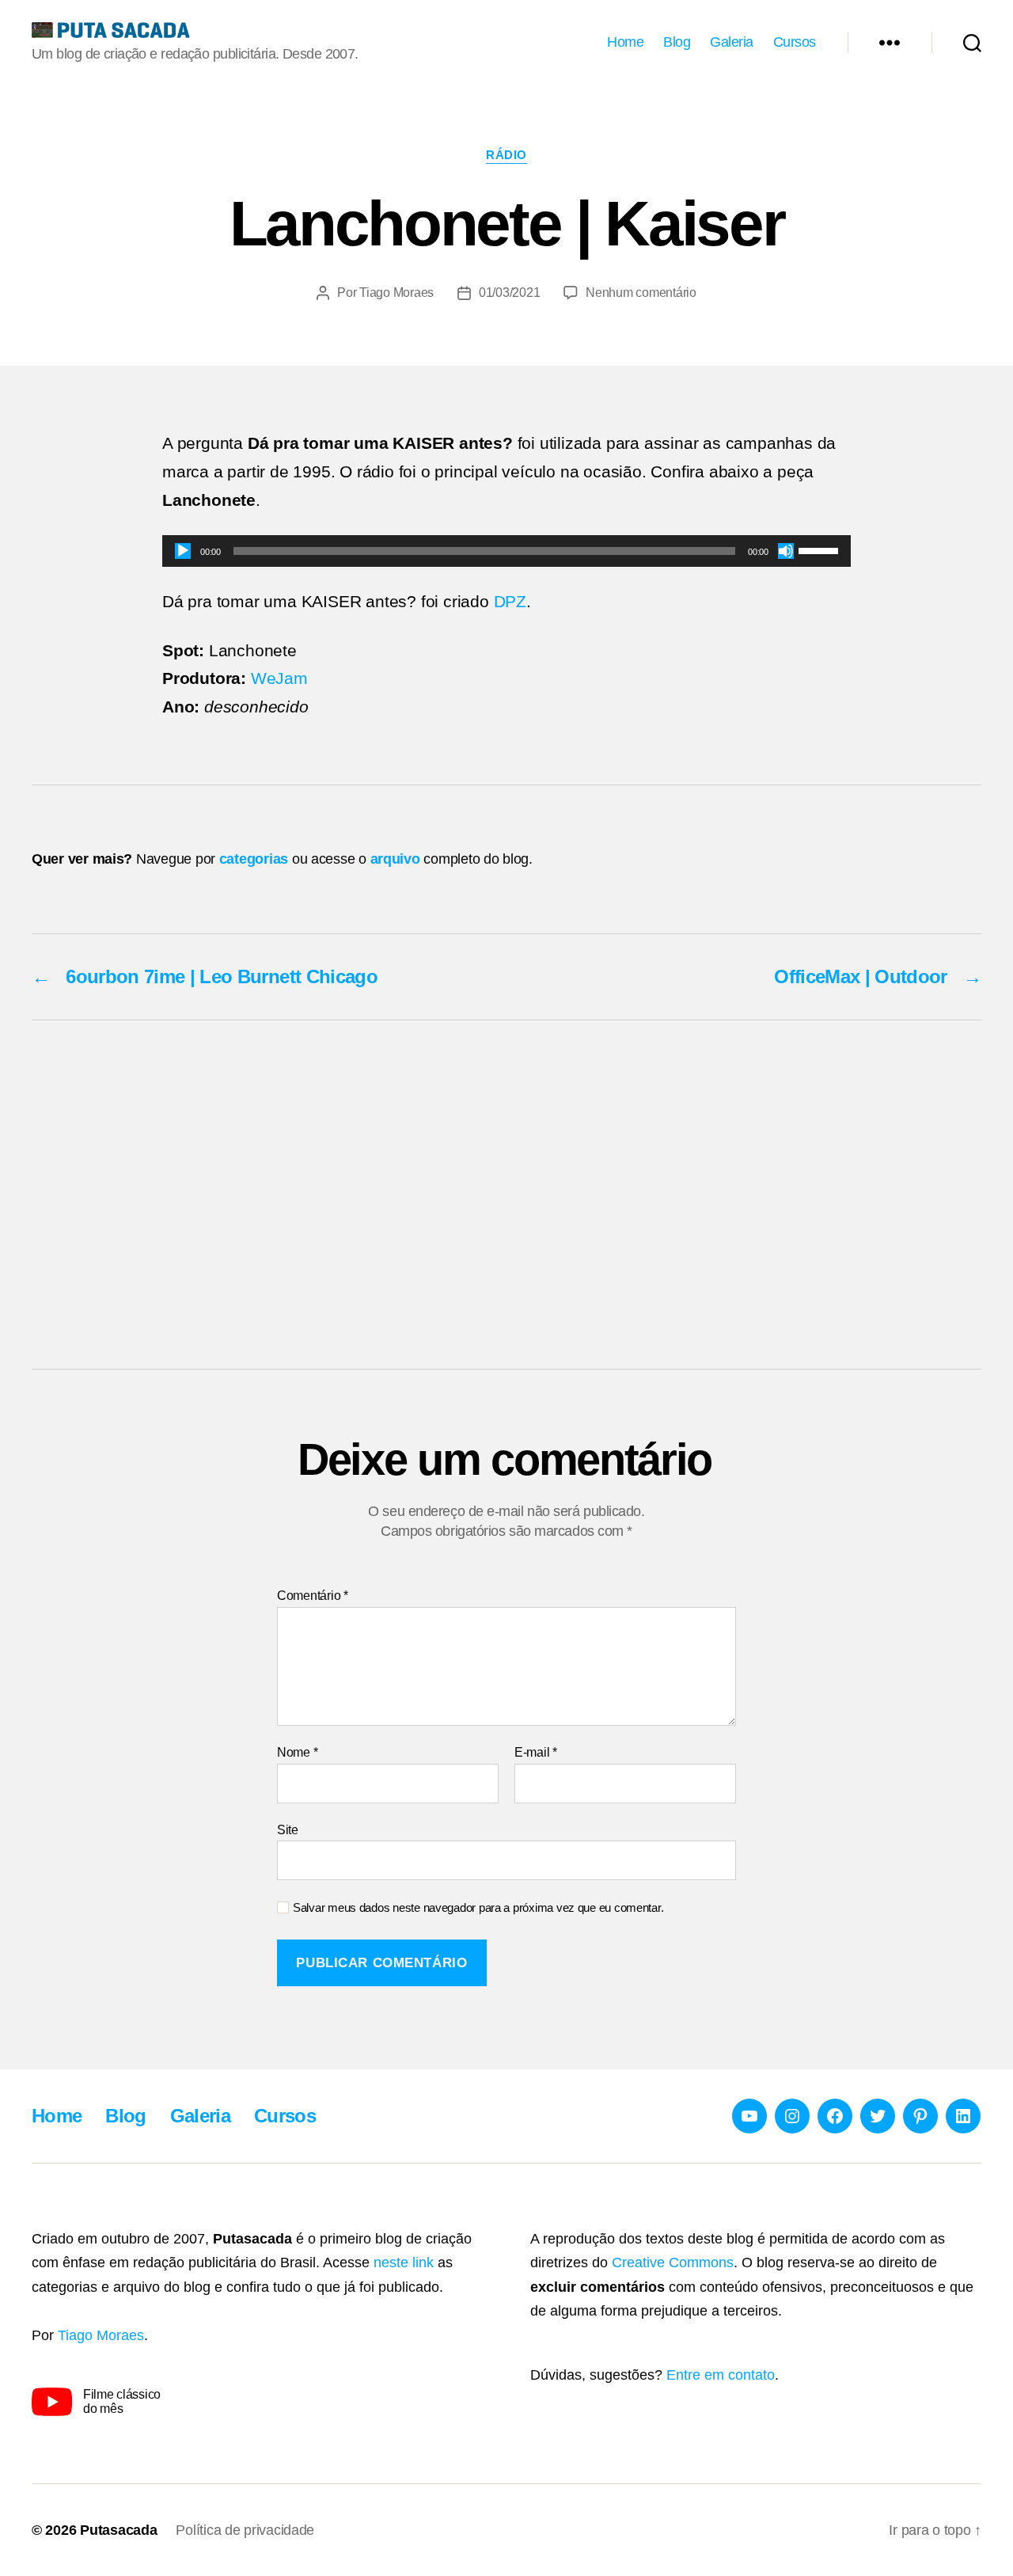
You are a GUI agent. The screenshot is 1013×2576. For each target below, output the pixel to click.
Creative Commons (673, 2263)
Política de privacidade (245, 2530)
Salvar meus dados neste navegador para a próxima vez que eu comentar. (478, 1907)
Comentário (313, 1596)
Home (625, 42)
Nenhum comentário (641, 293)
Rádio (506, 155)
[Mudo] (786, 551)
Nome (297, 1752)
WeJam (279, 678)
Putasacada (118, 2530)
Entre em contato (721, 2375)
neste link (404, 2263)
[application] (506, 551)
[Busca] (972, 43)
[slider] (821, 549)
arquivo (395, 859)
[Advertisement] (506, 1195)
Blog (677, 42)
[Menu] (890, 43)
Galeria (732, 42)
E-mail (536, 1752)
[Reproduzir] (183, 551)
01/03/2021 (509, 293)
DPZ (510, 601)
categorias (254, 859)
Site (288, 1830)
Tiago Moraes (396, 293)
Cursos (795, 42)
